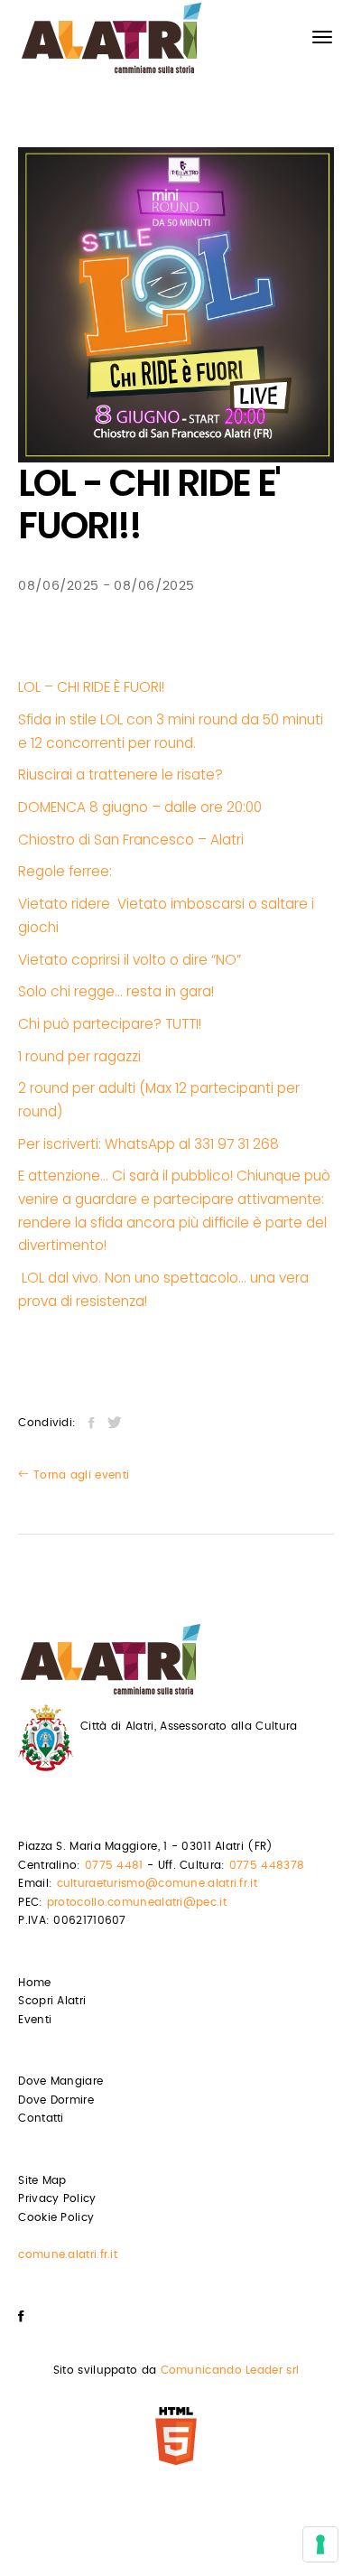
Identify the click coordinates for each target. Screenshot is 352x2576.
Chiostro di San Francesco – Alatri (131, 840)
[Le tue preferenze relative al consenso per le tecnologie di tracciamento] (320, 2544)
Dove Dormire (56, 2100)
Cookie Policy (56, 2217)
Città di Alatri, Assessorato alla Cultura (189, 1726)
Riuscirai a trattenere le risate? (122, 775)
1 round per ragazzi (81, 1056)
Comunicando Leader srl (230, 2370)
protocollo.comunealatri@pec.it (137, 1902)
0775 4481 (114, 1865)
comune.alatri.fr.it (68, 2254)
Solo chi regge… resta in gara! (116, 991)
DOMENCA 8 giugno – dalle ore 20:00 (142, 807)
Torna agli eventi (79, 1475)
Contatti (41, 2118)
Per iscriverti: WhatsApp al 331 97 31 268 (148, 1144)
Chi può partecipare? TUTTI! (111, 1024)
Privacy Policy (57, 2198)
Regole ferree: (65, 871)
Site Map (42, 2180)
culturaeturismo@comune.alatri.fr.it (157, 1883)
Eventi (35, 2020)
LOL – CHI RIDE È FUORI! (91, 687)
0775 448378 (267, 1865)
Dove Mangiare (60, 2081)
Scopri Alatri (52, 2001)
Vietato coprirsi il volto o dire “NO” (130, 960)
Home (34, 1983)
